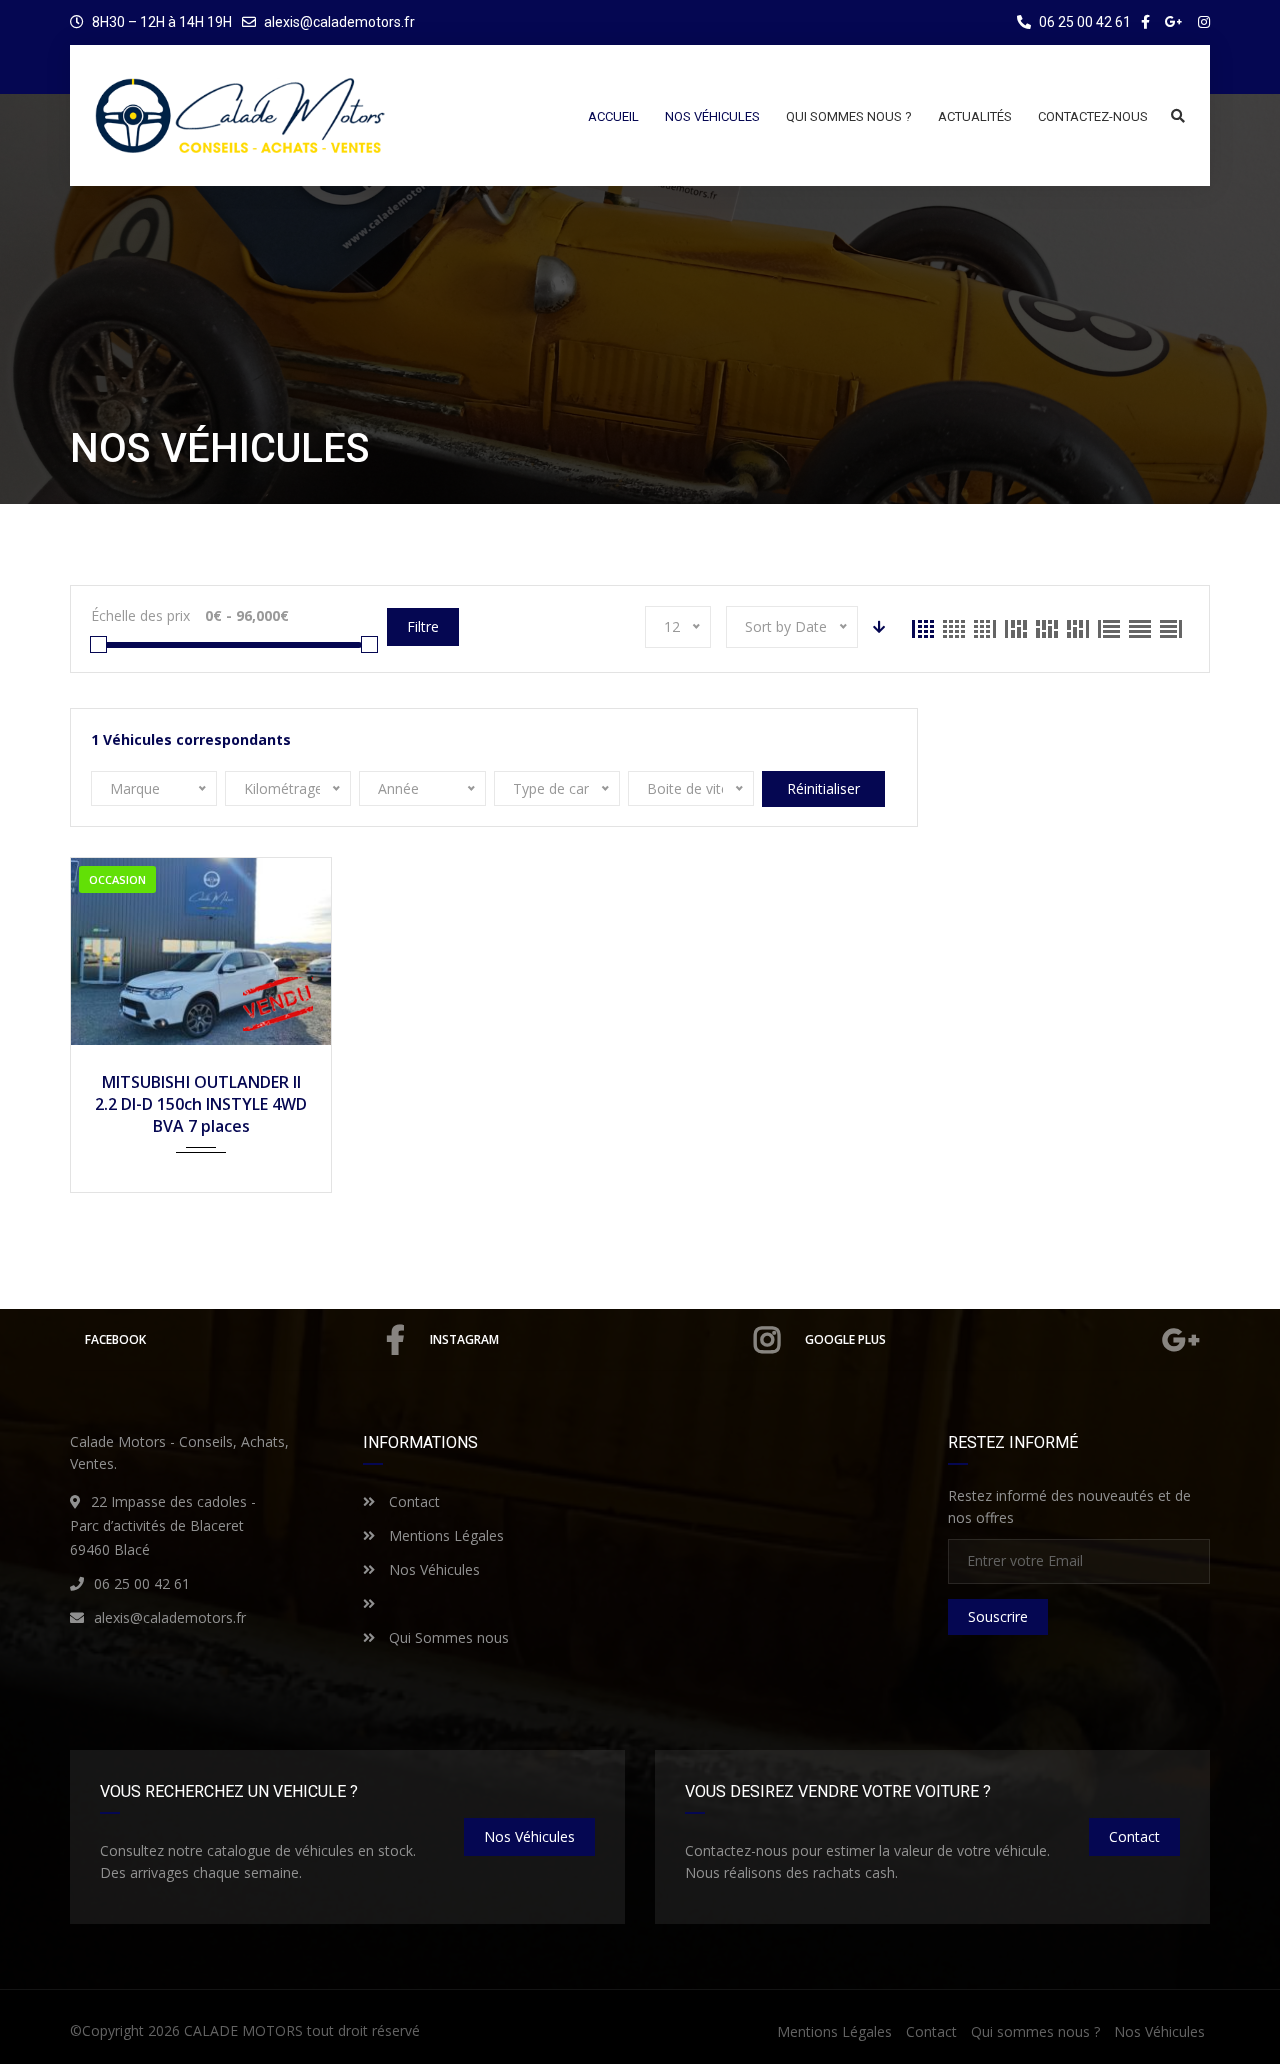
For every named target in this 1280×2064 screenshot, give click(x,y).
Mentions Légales (444, 1535)
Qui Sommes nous (447, 1637)
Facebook (115, 1339)
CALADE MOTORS (243, 2030)
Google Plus (845, 1339)
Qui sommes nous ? (1035, 2031)
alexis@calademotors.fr (339, 22)
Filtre (423, 626)
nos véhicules (529, 1836)
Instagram (464, 1339)
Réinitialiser (823, 788)
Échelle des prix (140, 615)
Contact (412, 1501)
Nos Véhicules (432, 1569)
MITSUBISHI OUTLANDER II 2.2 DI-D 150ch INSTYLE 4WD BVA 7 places (201, 1104)
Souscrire (998, 1616)
